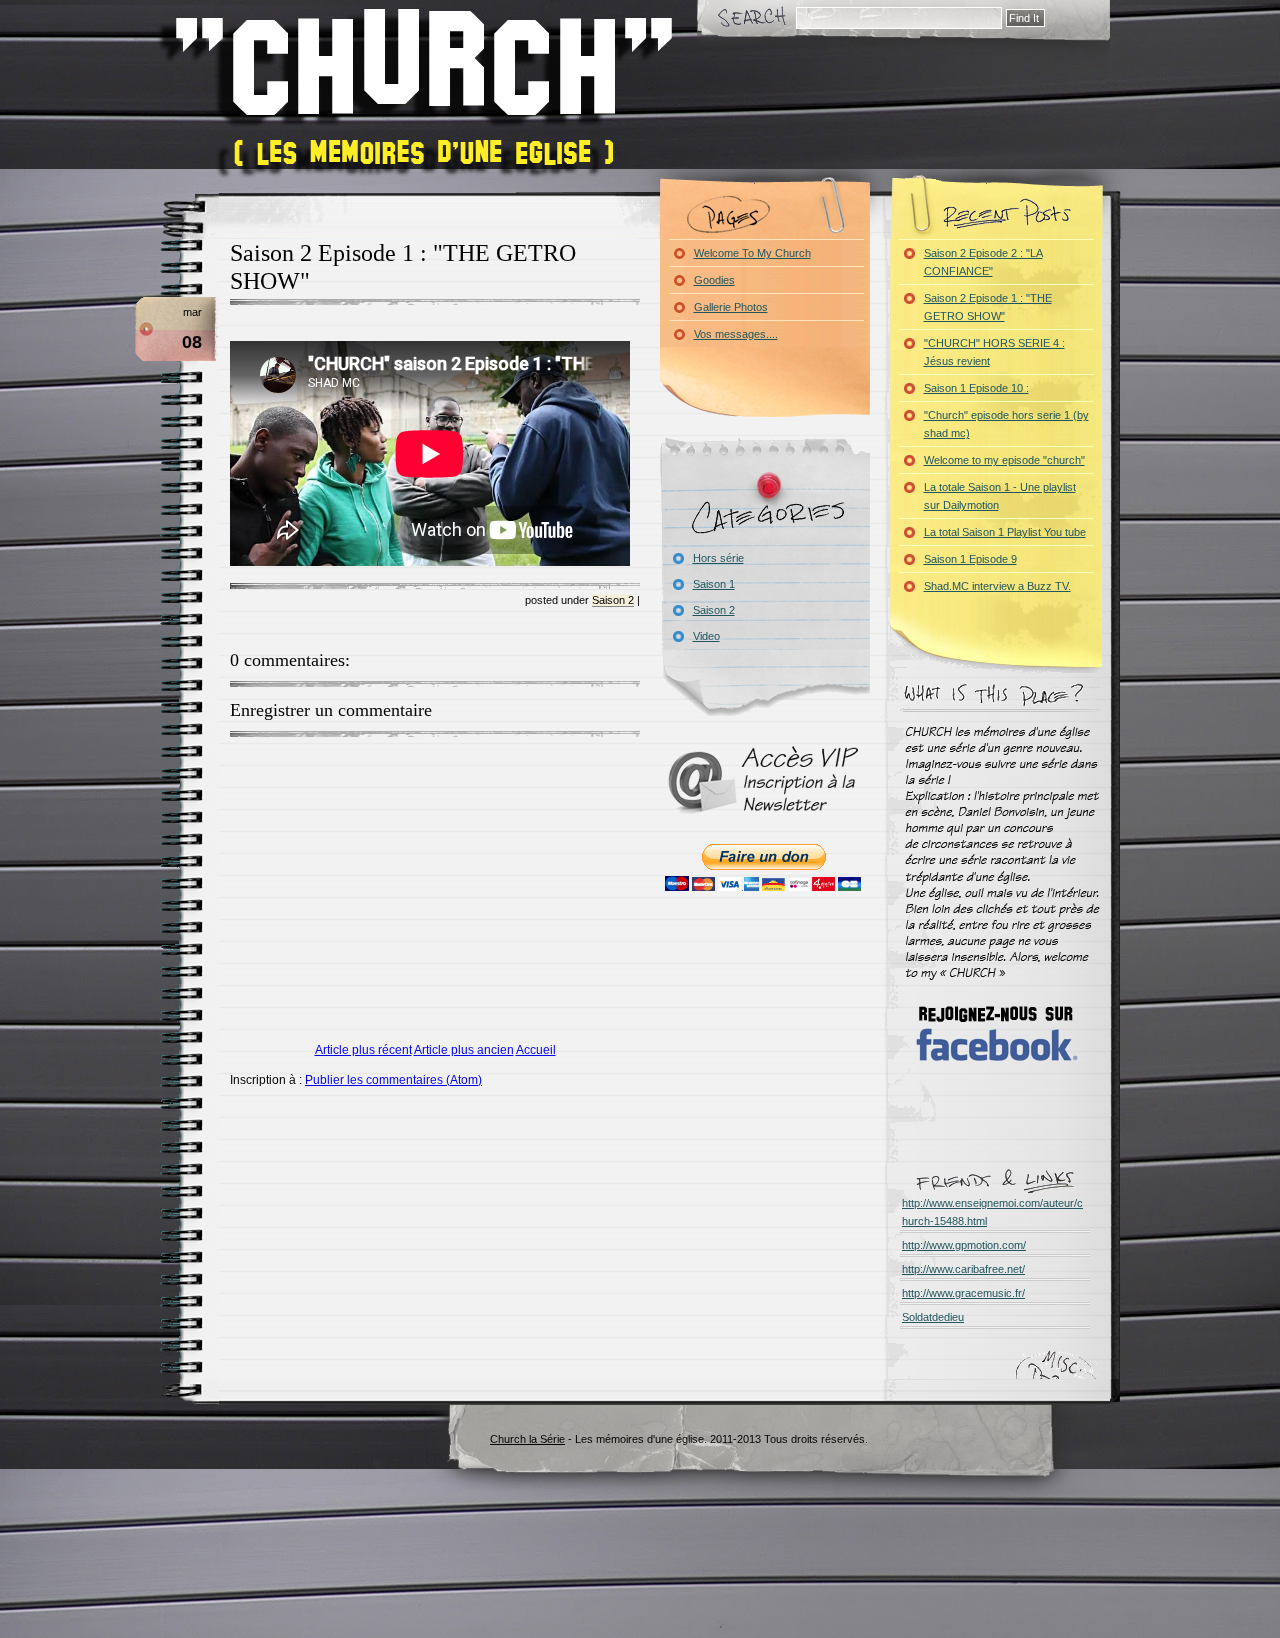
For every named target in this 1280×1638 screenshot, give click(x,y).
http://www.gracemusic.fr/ (963, 1293)
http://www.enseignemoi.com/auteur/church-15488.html (992, 1212)
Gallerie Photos (731, 307)
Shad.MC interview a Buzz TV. (997, 586)
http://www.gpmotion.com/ (964, 1245)
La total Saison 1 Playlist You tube (1005, 532)
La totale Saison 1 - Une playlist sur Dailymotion (1000, 496)
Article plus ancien (464, 1050)
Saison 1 (714, 584)
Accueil (536, 1050)
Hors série (718, 558)
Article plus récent (363, 1050)
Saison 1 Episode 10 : (976, 388)
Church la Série (527, 1439)
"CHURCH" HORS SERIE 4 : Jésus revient (994, 352)
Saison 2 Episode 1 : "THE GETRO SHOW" (988, 307)
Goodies (714, 280)
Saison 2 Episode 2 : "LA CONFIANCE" (983, 262)
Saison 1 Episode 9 (970, 559)
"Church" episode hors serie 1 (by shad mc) (1006, 424)
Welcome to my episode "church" (1004, 460)
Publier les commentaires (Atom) (393, 1080)
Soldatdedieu (933, 1317)
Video (706, 636)
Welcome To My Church (752, 253)
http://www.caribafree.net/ (963, 1269)
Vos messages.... (736, 334)
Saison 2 (613, 600)
